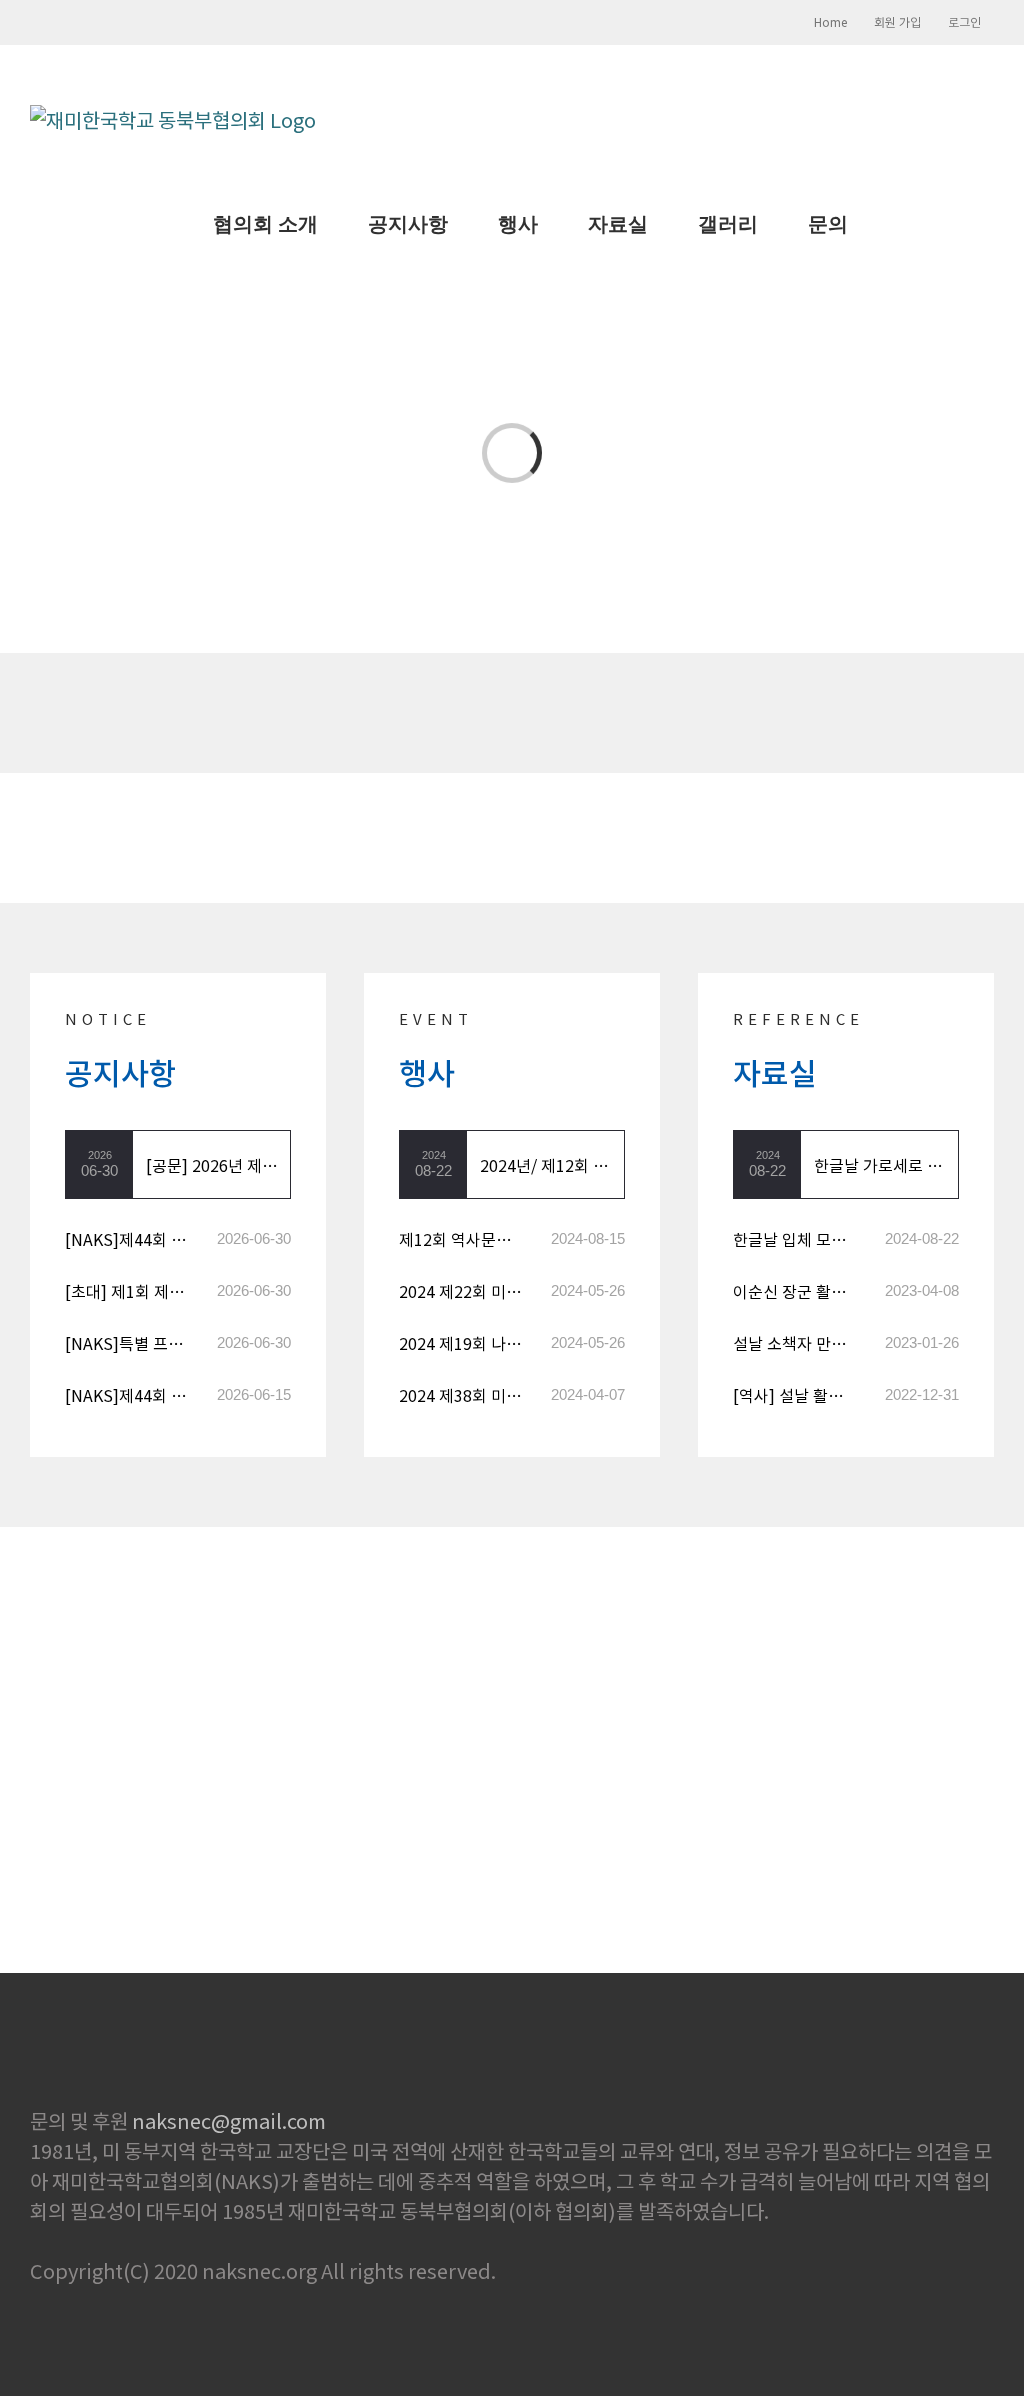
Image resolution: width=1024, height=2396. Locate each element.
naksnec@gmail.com (229, 2120)
